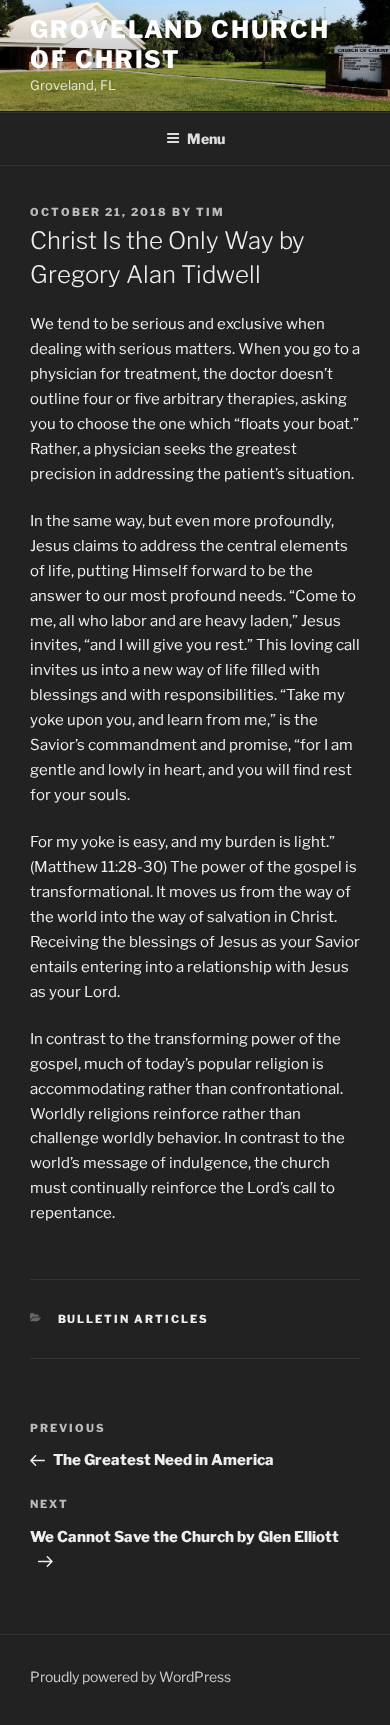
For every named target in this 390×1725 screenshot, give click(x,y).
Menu (206, 138)
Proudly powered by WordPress (130, 1676)
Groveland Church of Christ (180, 44)
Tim (210, 212)
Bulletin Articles (134, 1319)
